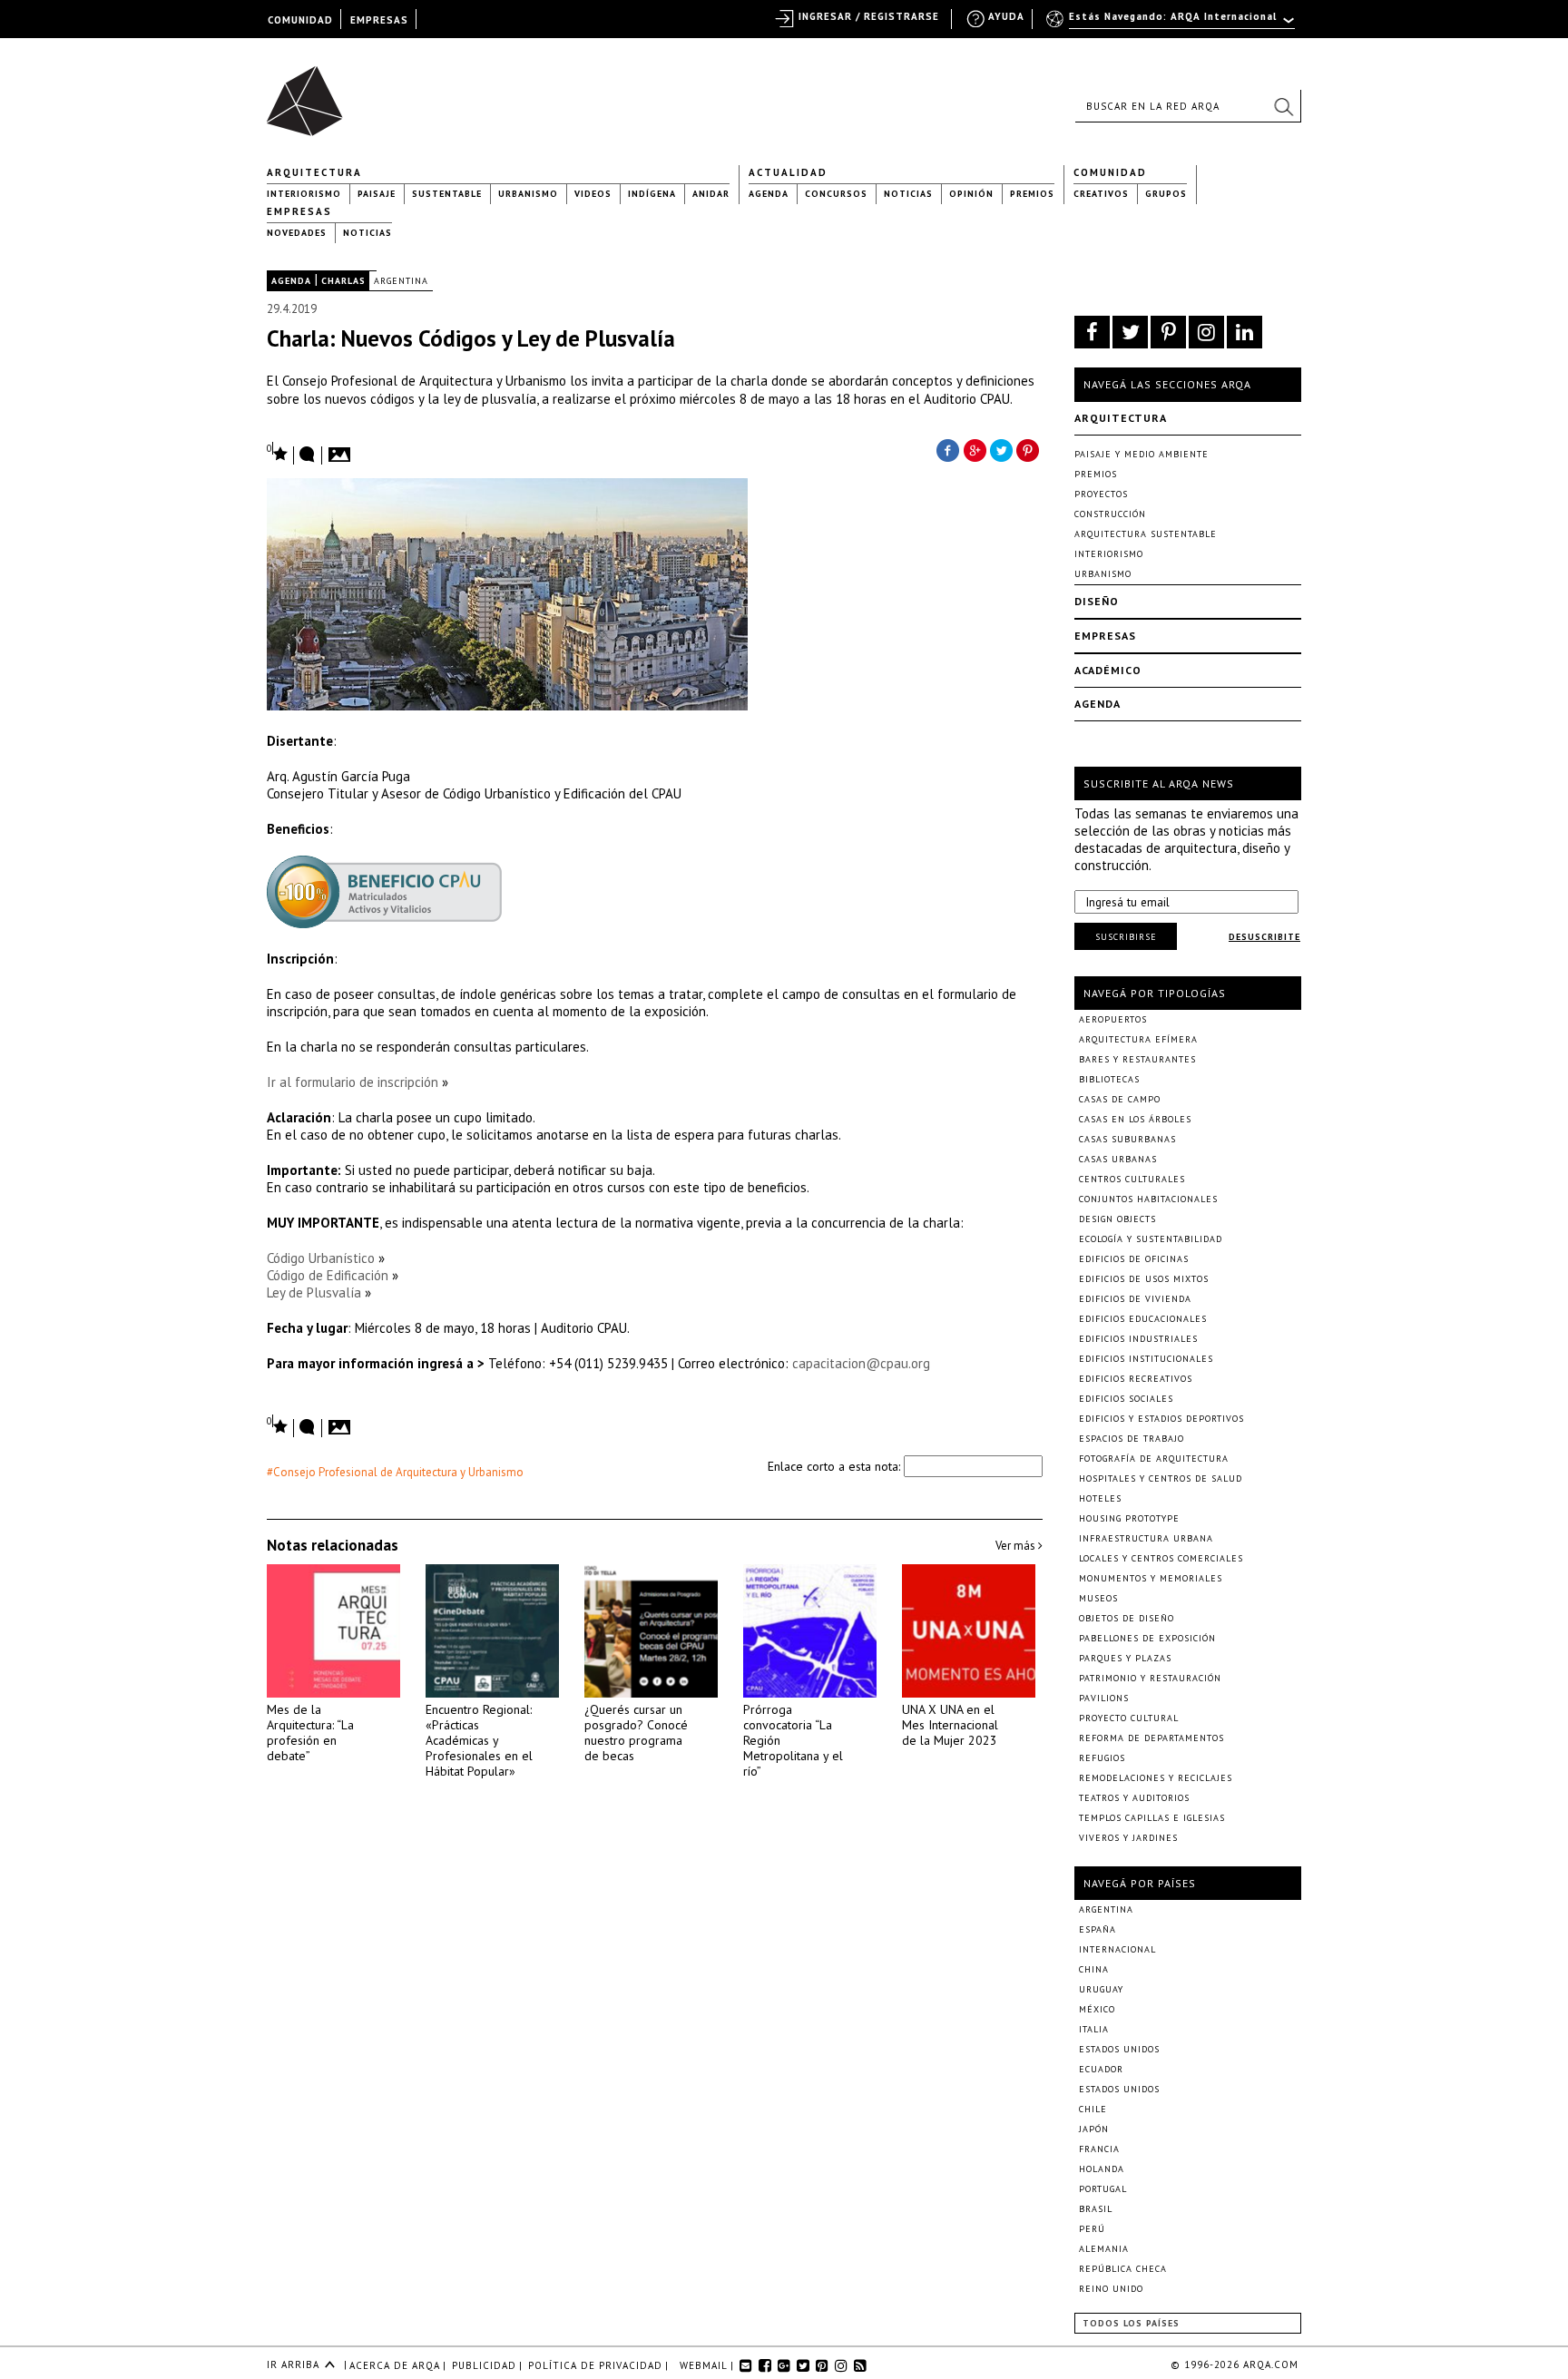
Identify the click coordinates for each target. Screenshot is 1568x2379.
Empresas (299, 211)
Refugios (1102, 1758)
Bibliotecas (1109, 1079)
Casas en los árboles (1135, 1119)
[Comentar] (308, 455)
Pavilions (1104, 1698)
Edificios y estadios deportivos (1161, 1419)
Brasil (1096, 2209)
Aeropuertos (1113, 1019)
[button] (1283, 106)
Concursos (836, 194)
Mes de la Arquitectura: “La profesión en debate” (310, 1733)
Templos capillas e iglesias (1152, 1818)
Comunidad (1110, 172)
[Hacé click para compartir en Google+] (975, 449)
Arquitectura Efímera (1138, 1039)
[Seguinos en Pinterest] (1168, 332)
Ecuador (1101, 2069)
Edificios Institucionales (1146, 1359)
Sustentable (447, 194)
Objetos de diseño (1127, 1618)
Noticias (908, 194)
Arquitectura (314, 172)
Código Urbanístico (321, 1258)
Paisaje (377, 194)
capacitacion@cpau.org (861, 1363)
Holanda (1102, 2169)
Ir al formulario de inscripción (353, 1082)
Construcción (1110, 514)
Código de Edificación (328, 1275)
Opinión (971, 194)
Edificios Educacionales (1143, 1319)
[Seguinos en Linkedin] (1245, 332)
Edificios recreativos (1136, 1379)
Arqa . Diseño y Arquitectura (310, 93)
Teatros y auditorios (1134, 1798)
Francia (1099, 2149)
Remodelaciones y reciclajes (1156, 1778)
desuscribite (1264, 937)
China (1094, 1969)
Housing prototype (1129, 1518)
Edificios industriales (1138, 1339)
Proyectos (1101, 494)
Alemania (1104, 2249)
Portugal (1103, 2189)
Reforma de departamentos (1151, 1738)
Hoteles (1100, 1498)
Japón (1094, 2129)
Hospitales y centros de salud (1161, 1478)
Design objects (1117, 1219)
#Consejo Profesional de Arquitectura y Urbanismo (395, 1472)
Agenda (769, 194)
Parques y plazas (1125, 1658)
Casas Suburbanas (1127, 1139)
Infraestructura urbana (1146, 1538)
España (1098, 1929)
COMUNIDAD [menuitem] (300, 20)
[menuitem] (1172, 24)
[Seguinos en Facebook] (1092, 332)
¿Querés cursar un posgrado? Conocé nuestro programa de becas (636, 1733)
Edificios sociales (1126, 1399)
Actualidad (788, 172)
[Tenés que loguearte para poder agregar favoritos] (278, 452)
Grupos (1166, 194)
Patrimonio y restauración (1150, 1678)
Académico (1108, 670)
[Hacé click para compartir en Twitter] (1002, 449)
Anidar (711, 194)
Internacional (1117, 1949)
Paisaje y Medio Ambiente (1142, 454)
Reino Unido (1111, 2289)
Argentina (401, 281)
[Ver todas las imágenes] (342, 449)
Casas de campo (1120, 1099)
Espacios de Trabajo (1132, 1439)
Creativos (1101, 194)
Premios (1032, 194)
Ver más (1017, 1546)
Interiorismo (304, 194)
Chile (1093, 2109)
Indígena (652, 194)
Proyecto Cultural (1129, 1718)
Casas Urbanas (1118, 1159)
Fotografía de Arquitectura (1154, 1459)
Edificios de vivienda (1135, 1299)
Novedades (297, 233)
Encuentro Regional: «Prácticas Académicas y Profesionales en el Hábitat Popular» (479, 1740)
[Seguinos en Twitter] (1130, 332)
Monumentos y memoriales (1151, 1578)
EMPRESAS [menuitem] (379, 20)
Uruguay (1101, 1989)
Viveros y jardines (1128, 1838)
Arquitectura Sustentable (1146, 534)
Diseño (1097, 601)
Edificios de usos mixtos (1144, 1279)
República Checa (1123, 2269)
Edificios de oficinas (1134, 1259)
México (1097, 2009)
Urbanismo (528, 194)
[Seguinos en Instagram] (1206, 332)
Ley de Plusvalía (314, 1292)
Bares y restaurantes (1137, 1059)
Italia (1094, 2029)
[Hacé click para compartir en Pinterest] (1029, 449)
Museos (1098, 1598)
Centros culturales (1132, 1179)
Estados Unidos (1119, 2049)
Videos (593, 194)
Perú (1092, 2229)
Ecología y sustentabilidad (1151, 1239)
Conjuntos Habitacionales (1148, 1199)
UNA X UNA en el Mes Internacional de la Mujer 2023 (950, 1725)
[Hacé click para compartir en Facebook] (947, 449)
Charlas (343, 281)
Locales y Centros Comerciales (1161, 1558)
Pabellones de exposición (1147, 1638)
